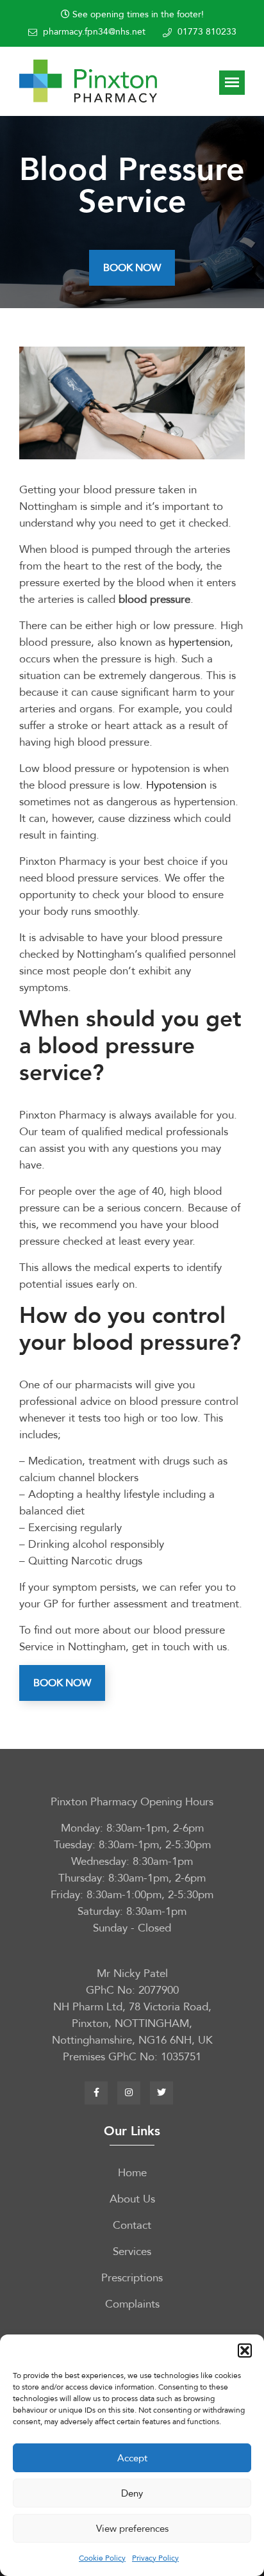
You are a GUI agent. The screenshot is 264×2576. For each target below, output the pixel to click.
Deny (132, 2493)
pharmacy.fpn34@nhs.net (94, 32)
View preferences (132, 2529)
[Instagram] (129, 2093)
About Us (132, 2199)
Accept (132, 2458)
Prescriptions (132, 2278)
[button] (245, 2350)
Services (132, 2252)
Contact (132, 2225)
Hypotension (176, 785)
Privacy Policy (155, 2558)
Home (132, 2173)
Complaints (132, 2304)
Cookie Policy (102, 2558)
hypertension (199, 642)
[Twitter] (161, 2093)
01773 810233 (207, 32)
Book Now (132, 268)
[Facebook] (96, 2093)
